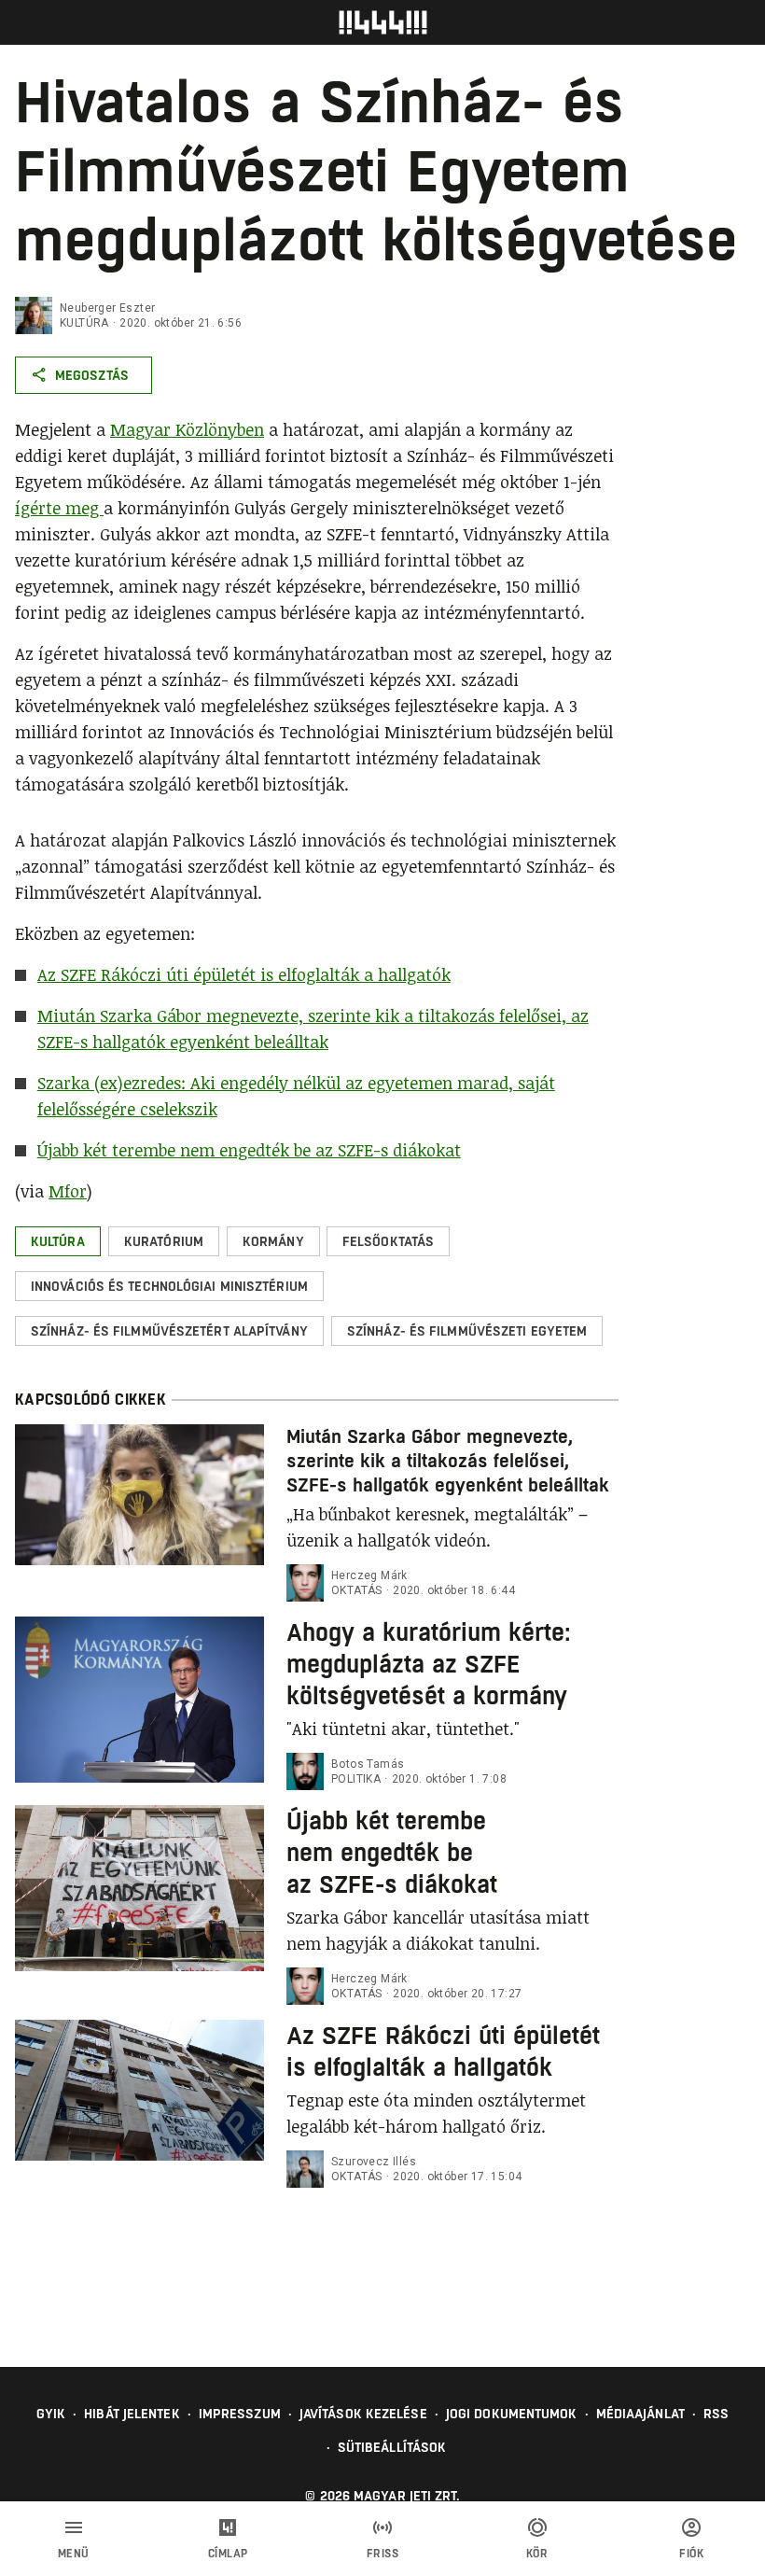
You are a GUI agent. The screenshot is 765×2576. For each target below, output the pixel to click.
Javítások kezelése (363, 2414)
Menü (74, 2554)
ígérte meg (59, 508)
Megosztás (92, 375)
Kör (537, 2554)
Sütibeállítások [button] (392, 2447)
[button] (58, 1241)
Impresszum (240, 2414)
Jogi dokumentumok (512, 2414)
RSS (716, 2414)
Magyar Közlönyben (187, 429)
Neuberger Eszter (107, 308)
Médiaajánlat (640, 2414)
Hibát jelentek (132, 2414)
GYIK (51, 2414)
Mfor (68, 1191)
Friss (383, 2554)
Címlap (228, 2554)
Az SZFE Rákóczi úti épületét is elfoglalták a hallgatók (244, 974)
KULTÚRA (84, 323)
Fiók (691, 2554)
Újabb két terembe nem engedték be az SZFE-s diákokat (249, 1150)
